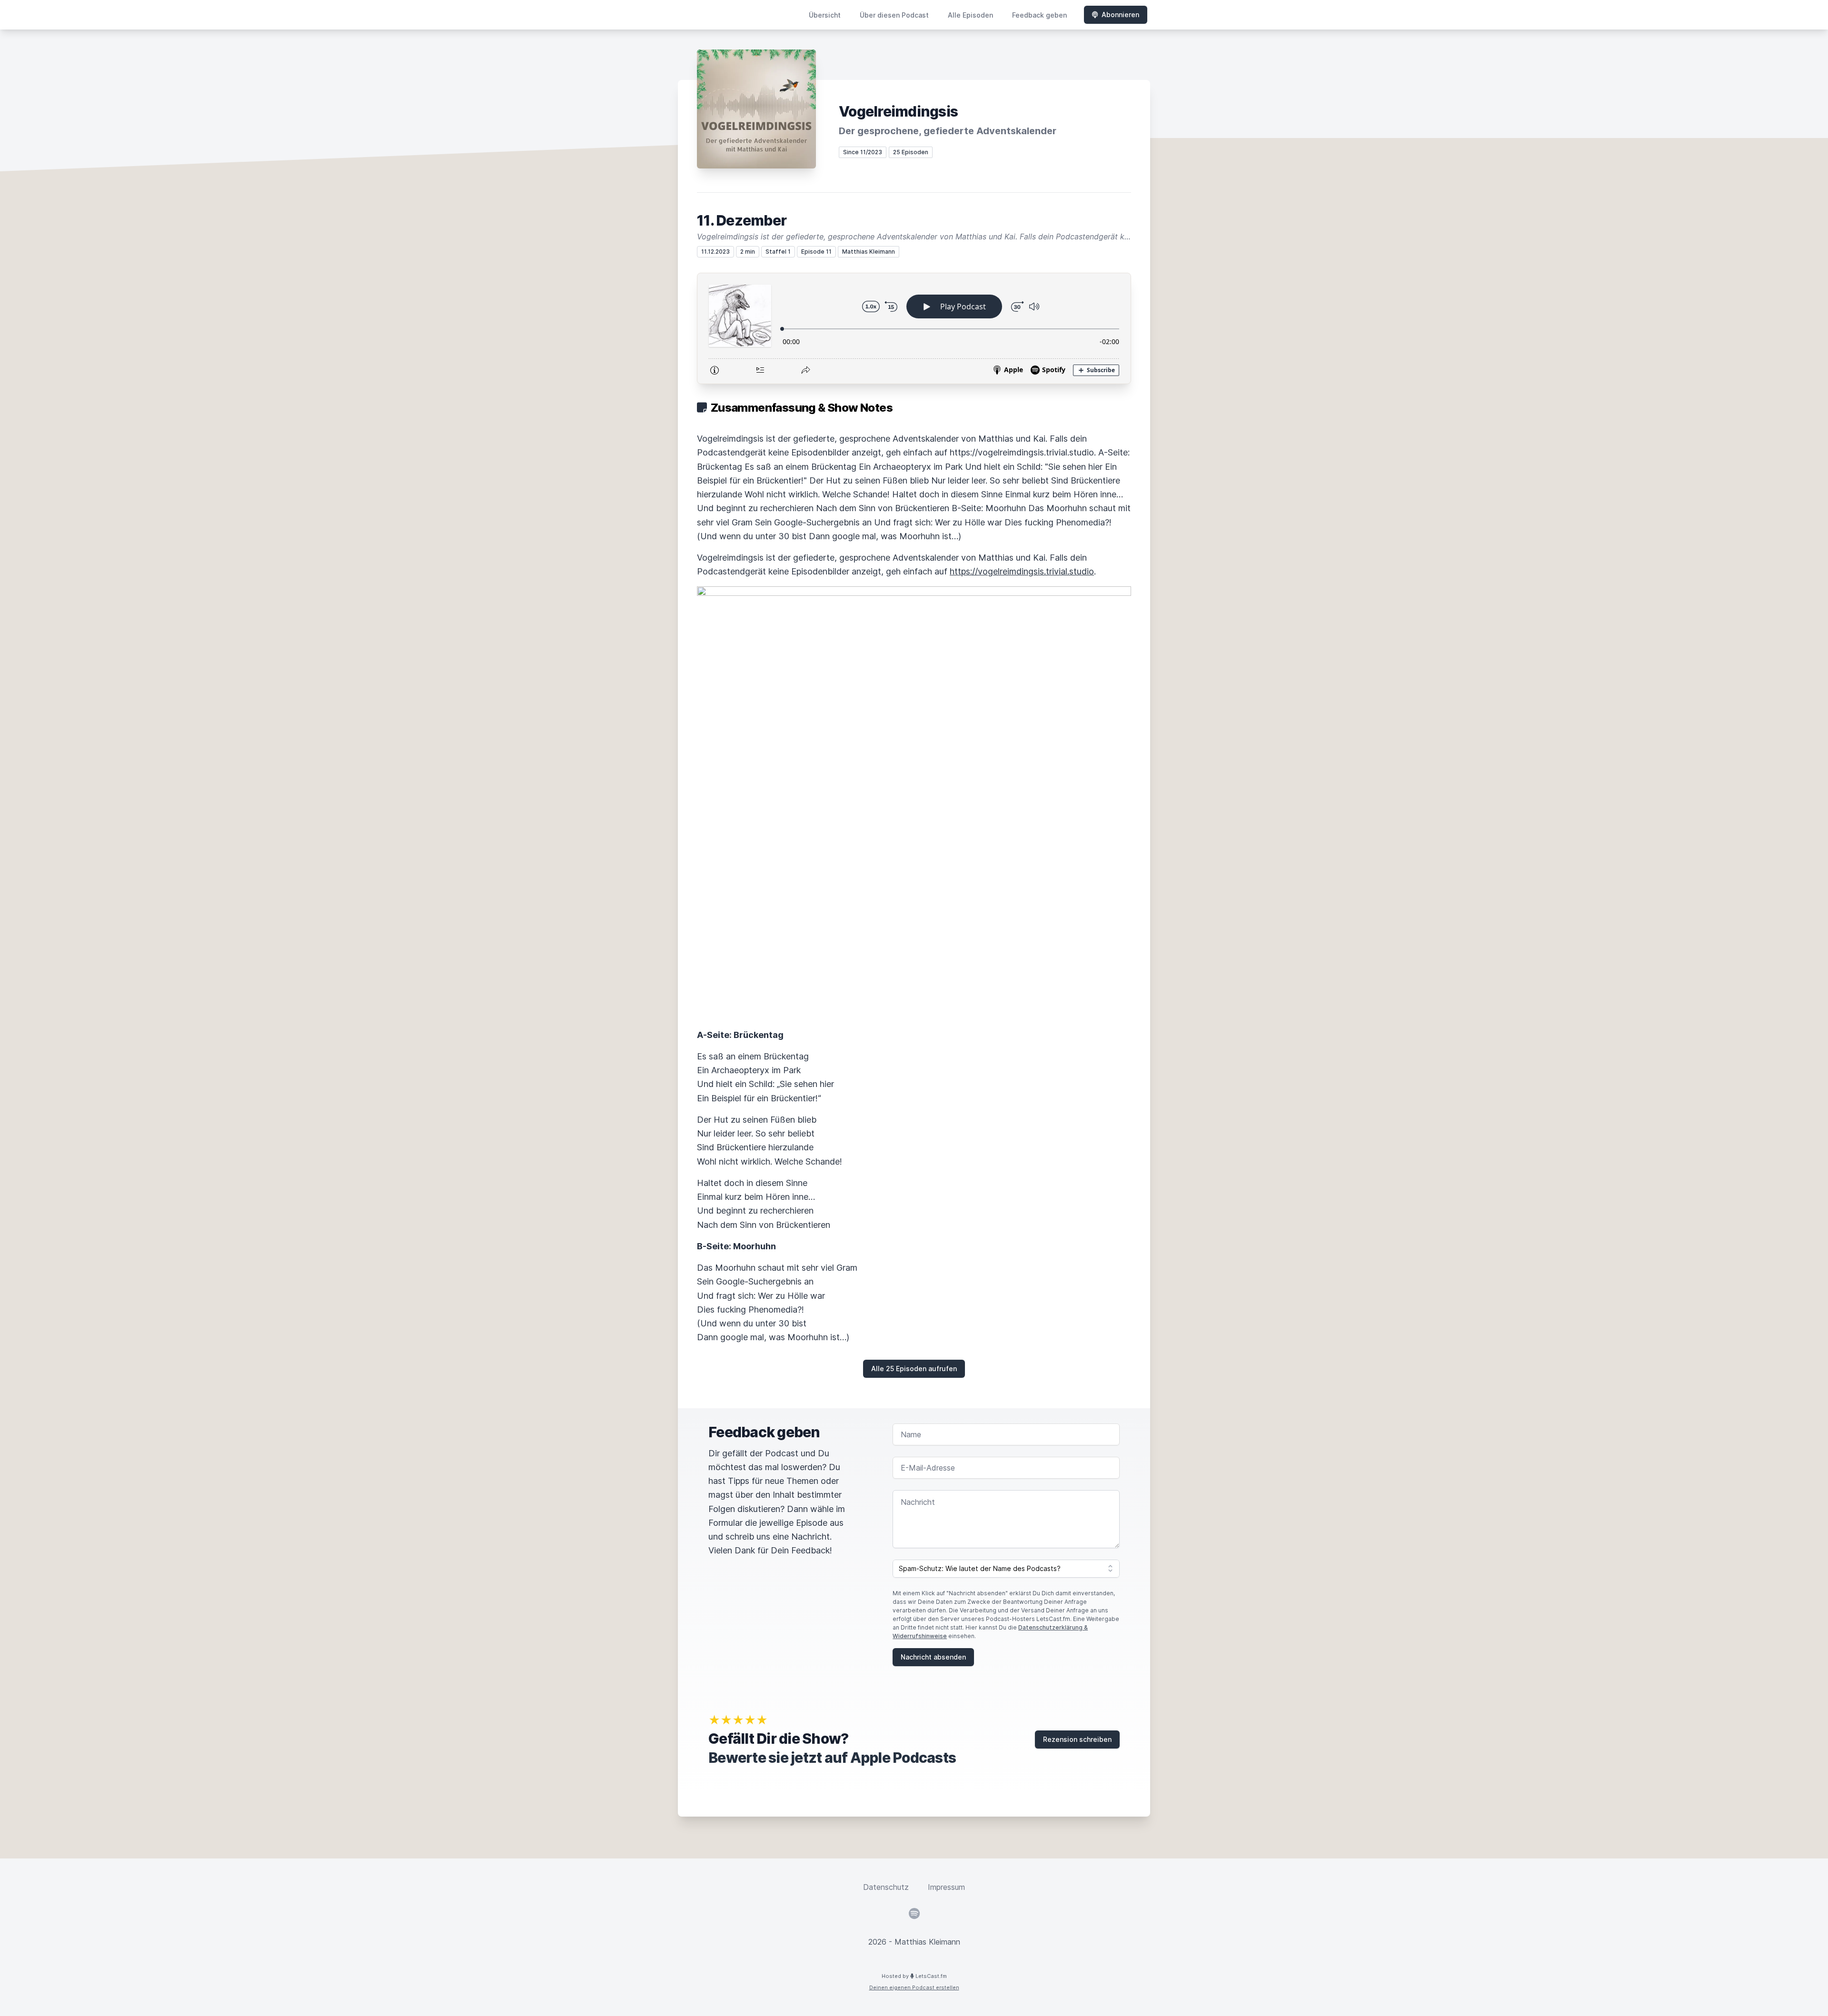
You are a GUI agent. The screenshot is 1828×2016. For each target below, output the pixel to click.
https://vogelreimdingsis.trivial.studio (1022, 571)
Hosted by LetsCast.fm (914, 1976)
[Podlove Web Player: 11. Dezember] (914, 328)
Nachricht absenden (933, 1657)
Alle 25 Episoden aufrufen (914, 1369)
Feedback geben (1039, 15)
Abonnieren (1120, 15)
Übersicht (825, 15)
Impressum (946, 1887)
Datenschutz (886, 1887)
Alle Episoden (970, 15)
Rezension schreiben (1077, 1739)
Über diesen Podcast (894, 15)
